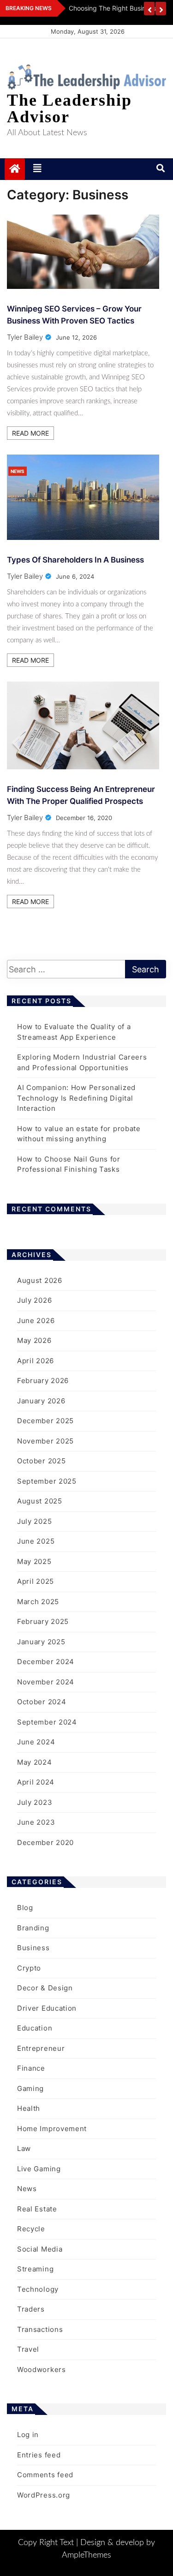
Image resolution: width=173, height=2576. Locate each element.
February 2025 (43, 1621)
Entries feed (39, 2455)
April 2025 (36, 1581)
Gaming (30, 2088)
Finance (31, 2068)
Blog (25, 1908)
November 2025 (45, 1441)
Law (24, 2148)
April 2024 (36, 1782)
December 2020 (45, 1842)
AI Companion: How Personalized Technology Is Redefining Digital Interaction (76, 1098)
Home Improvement (52, 2129)
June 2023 (36, 1822)
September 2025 (47, 1481)
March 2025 (38, 1602)
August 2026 (40, 1280)
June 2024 (36, 1742)
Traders (31, 2309)
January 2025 (41, 1642)
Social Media (40, 2249)
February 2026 (43, 1381)
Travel (28, 2349)
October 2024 (42, 1702)
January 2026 (41, 1401)
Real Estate (37, 2209)
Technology (38, 2289)
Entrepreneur (41, 2048)
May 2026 (34, 1340)
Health (29, 2108)
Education (35, 2028)
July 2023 (35, 1802)
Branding (33, 1928)
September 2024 (47, 1722)
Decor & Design (45, 1988)
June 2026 (36, 1321)
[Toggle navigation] (37, 169)
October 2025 (41, 1461)
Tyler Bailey (25, 337)
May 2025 (34, 1561)
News (18, 471)
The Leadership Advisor (69, 108)
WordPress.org (44, 2495)
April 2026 (36, 1361)
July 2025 (34, 1521)
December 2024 (46, 1662)
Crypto (29, 1968)
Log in (28, 2435)
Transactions (40, 2329)
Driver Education (47, 2008)
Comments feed (45, 2475)
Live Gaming (39, 2169)
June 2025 (36, 1541)
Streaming (35, 2269)
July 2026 (34, 1300)
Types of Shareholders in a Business (75, 560)
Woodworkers (42, 2369)
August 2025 (40, 1501)
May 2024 (35, 1762)
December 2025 (45, 1421)
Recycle (31, 2229)
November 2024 (46, 1682)
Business (33, 1948)
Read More (30, 433)
